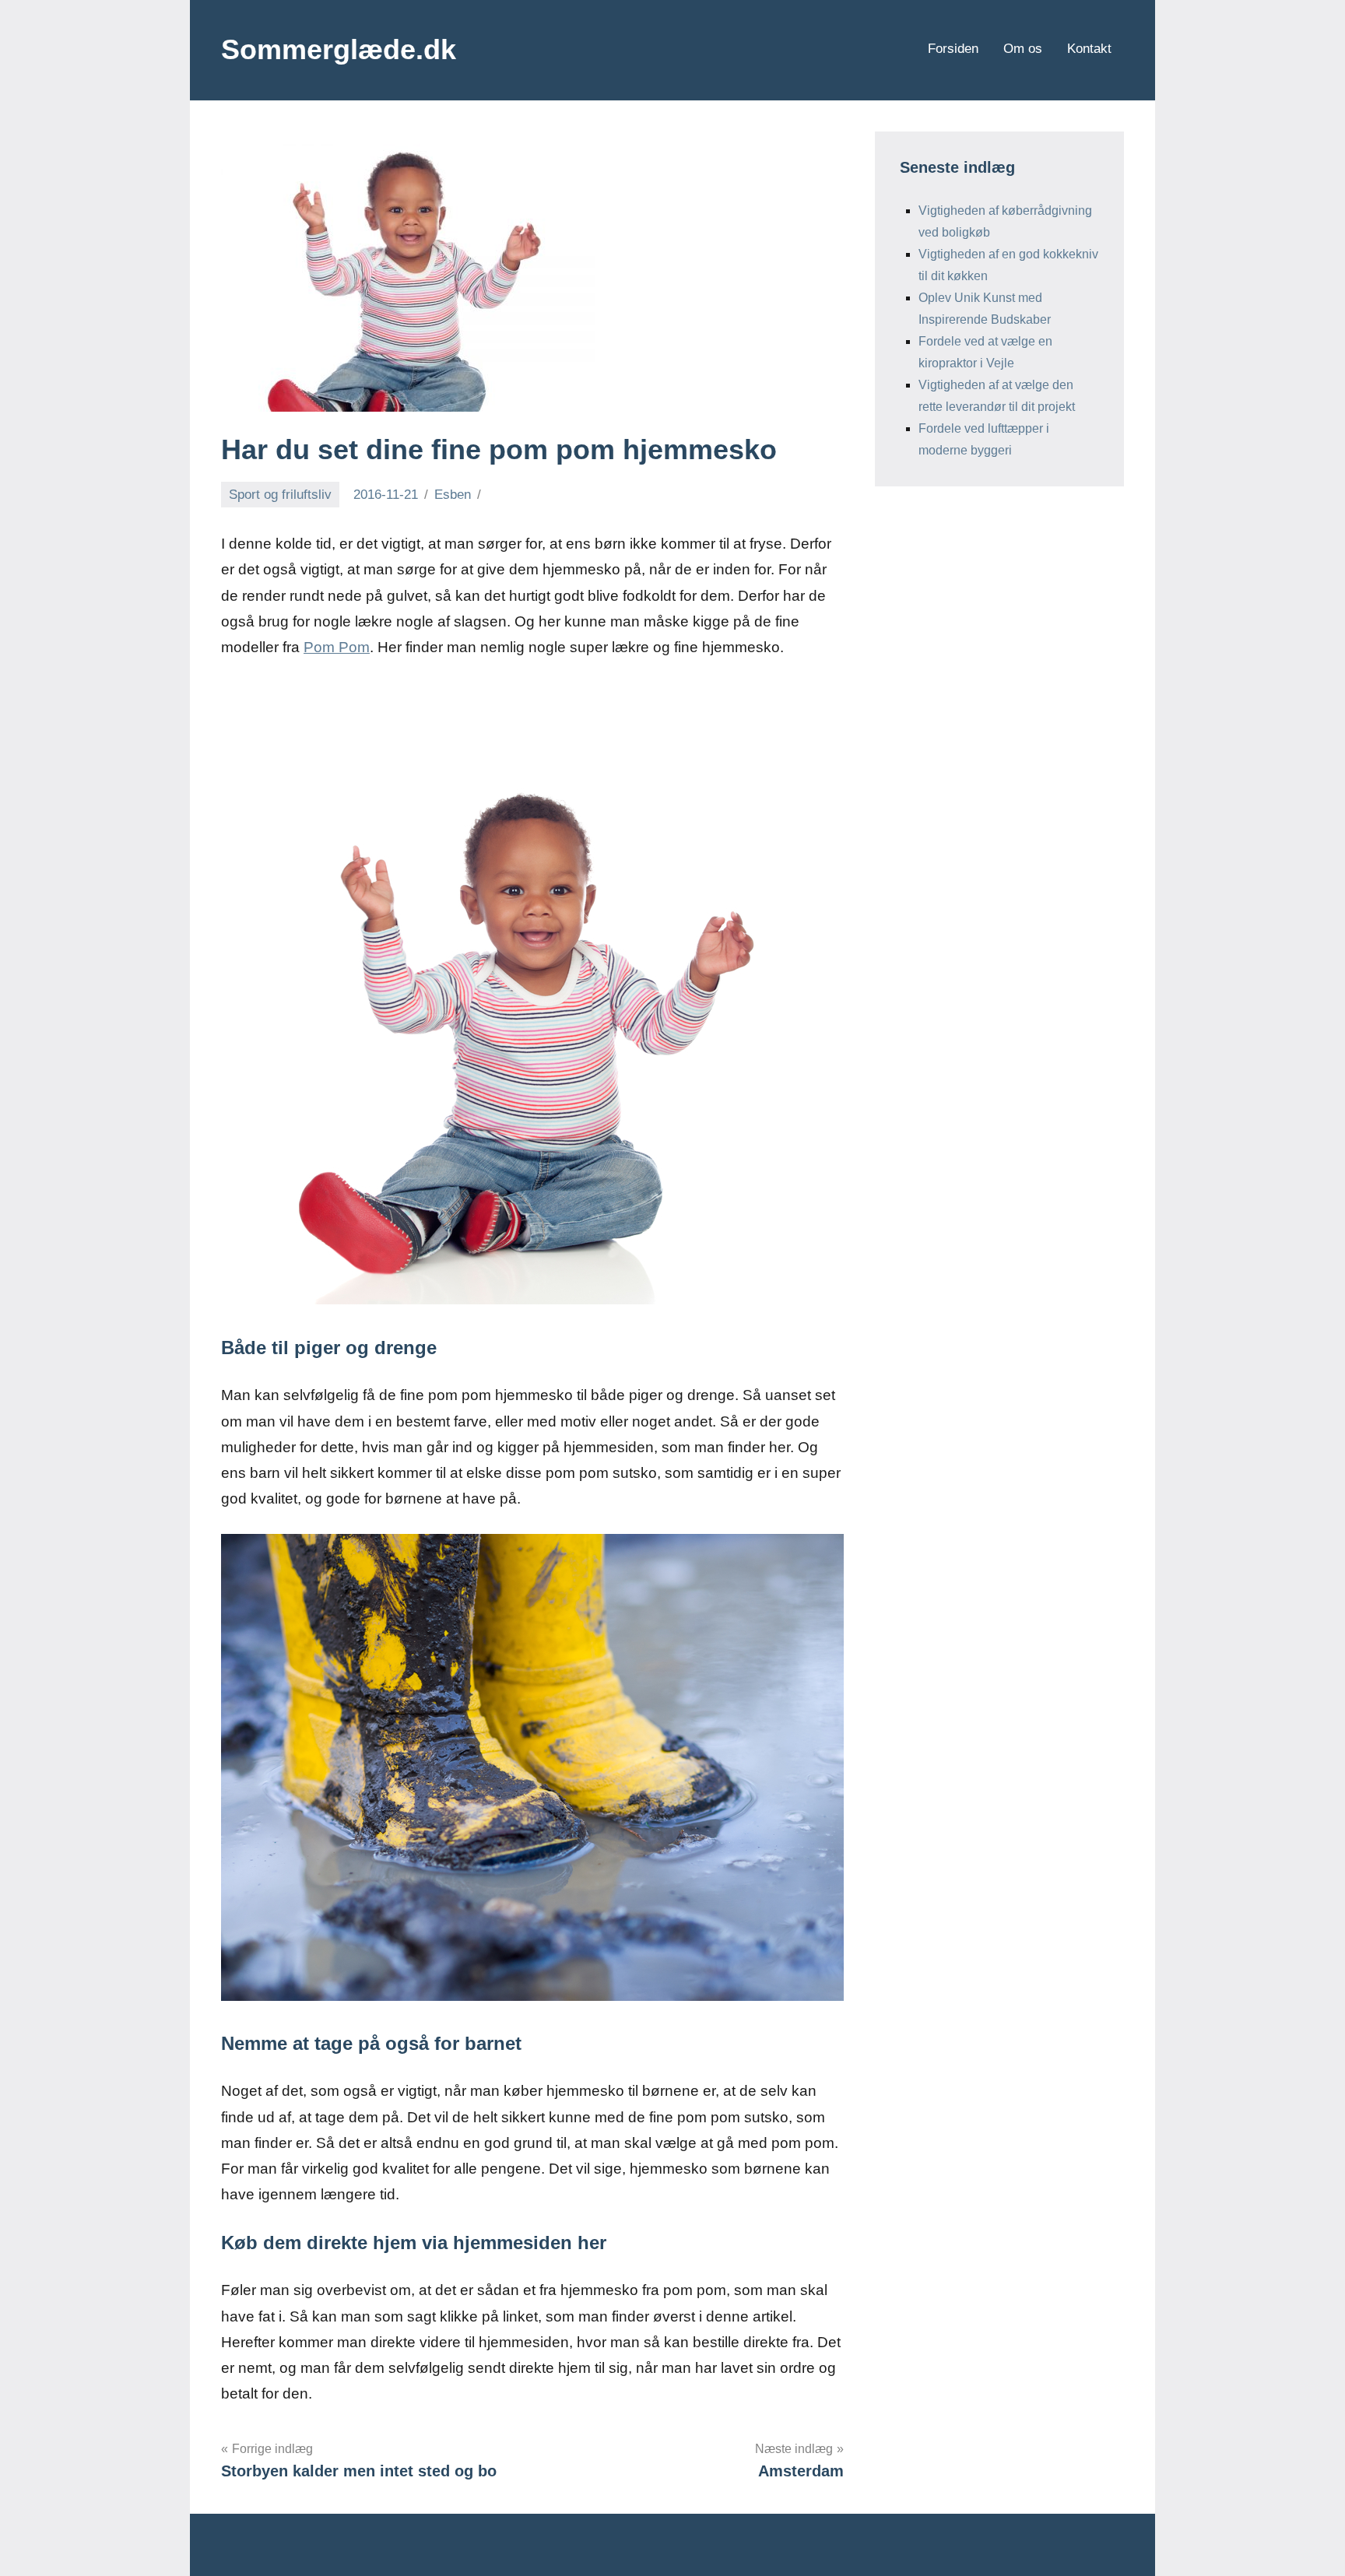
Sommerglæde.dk (339, 49)
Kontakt (1089, 49)
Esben (453, 495)
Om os (1023, 49)
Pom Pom (337, 647)
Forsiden (953, 49)
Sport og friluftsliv (280, 495)
